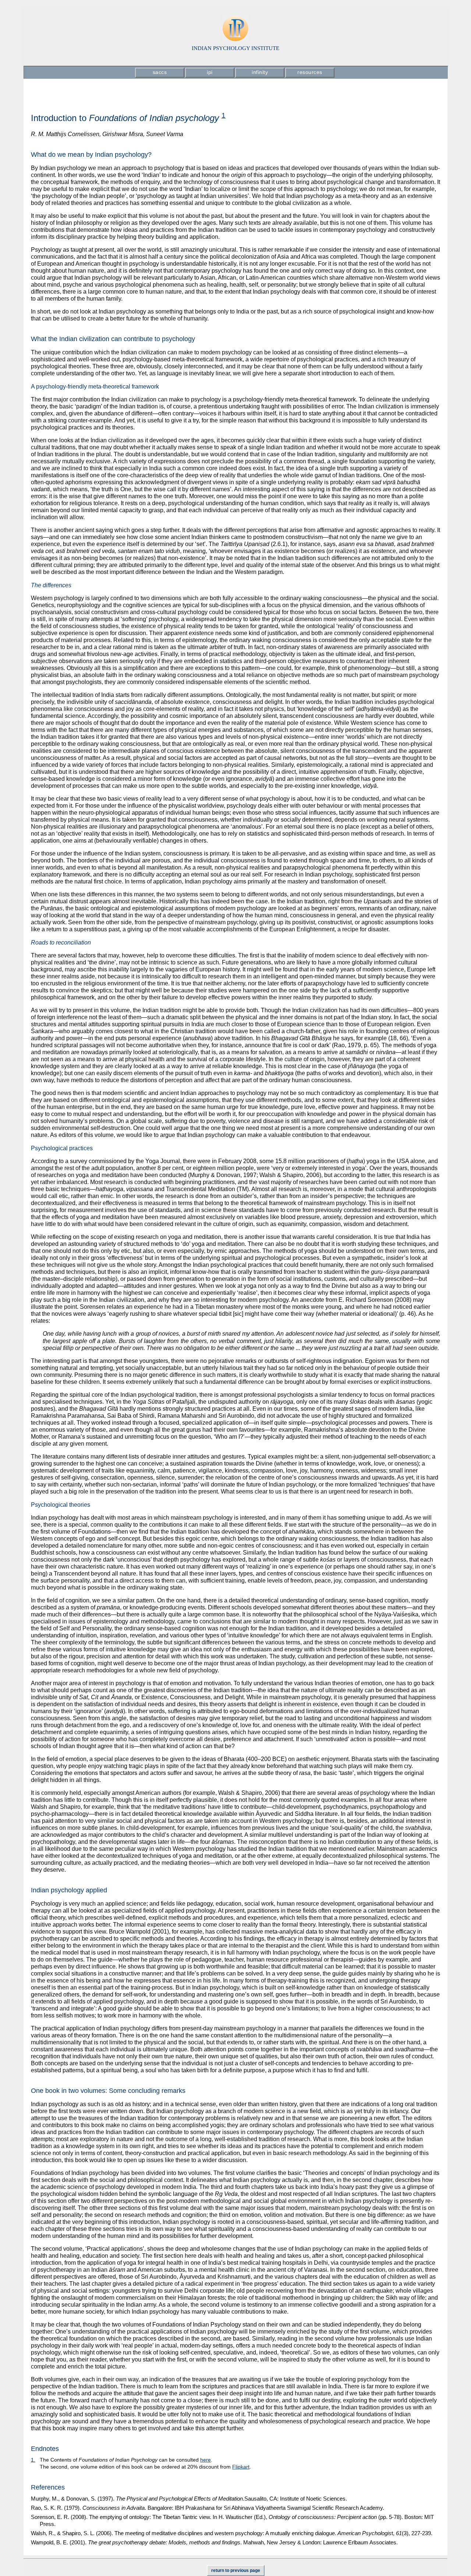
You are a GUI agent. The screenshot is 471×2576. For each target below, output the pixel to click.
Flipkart (241, 2467)
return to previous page (236, 2570)
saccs (160, 72)
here (206, 2460)
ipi (210, 72)
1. (33, 2460)
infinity (260, 72)
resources (310, 72)
